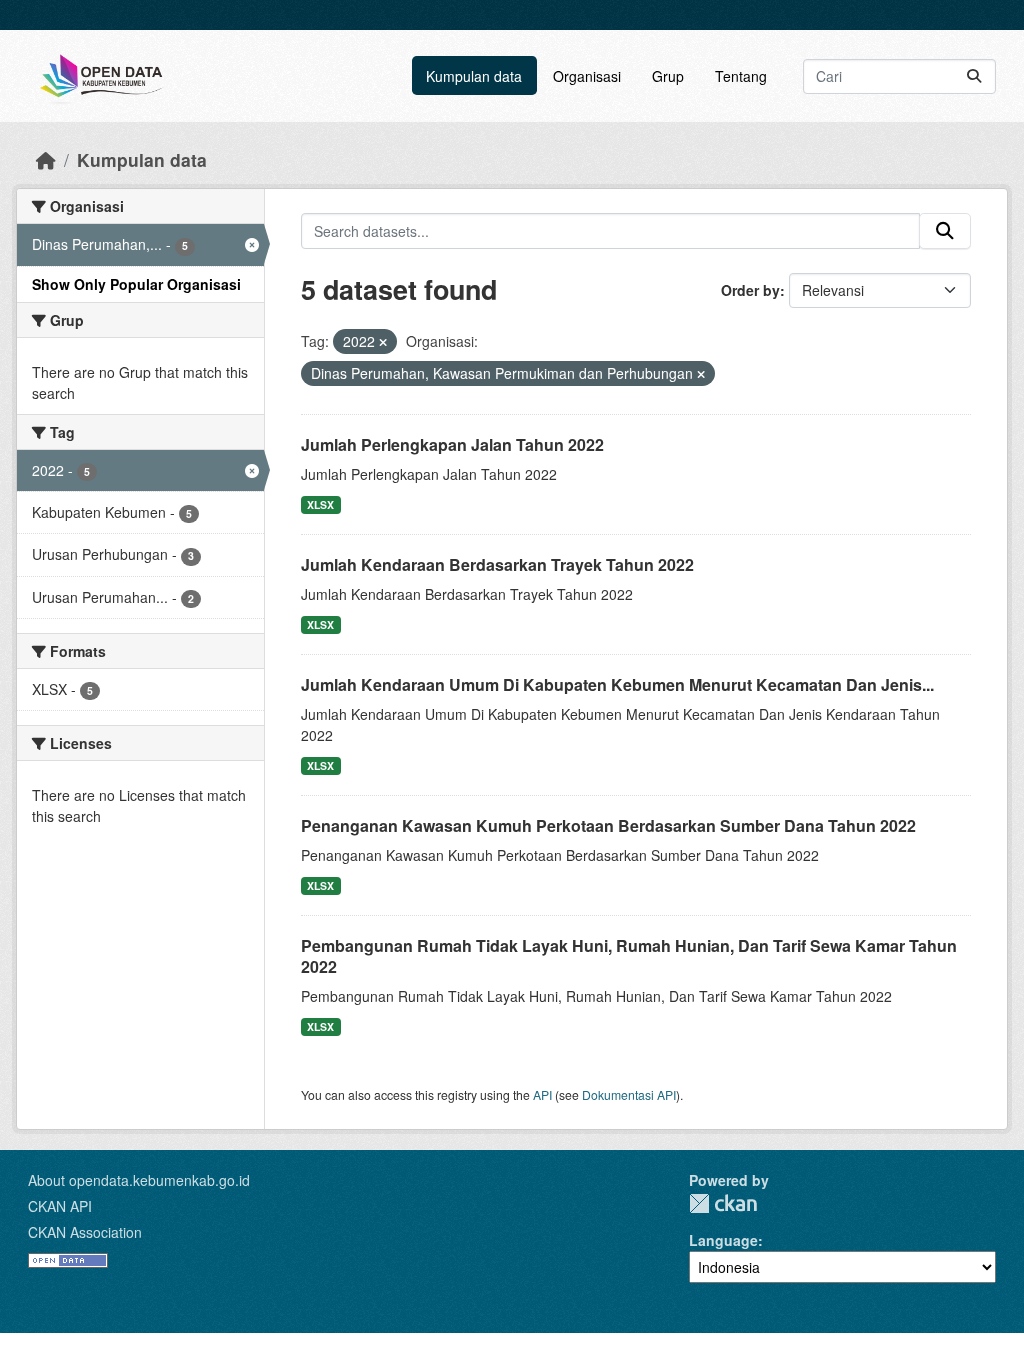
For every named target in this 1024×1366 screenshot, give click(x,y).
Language (723, 1240)
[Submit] (974, 76)
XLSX (320, 504)
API (542, 1094)
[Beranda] (46, 159)
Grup (668, 76)
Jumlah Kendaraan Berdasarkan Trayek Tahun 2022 (497, 564)
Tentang (741, 76)
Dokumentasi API (629, 1094)
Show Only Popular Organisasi (136, 284)
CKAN (723, 1203)
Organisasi (587, 76)
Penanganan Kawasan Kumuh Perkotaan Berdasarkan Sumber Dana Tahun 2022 (608, 825)
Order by (750, 290)
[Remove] (383, 342)
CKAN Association (85, 1232)
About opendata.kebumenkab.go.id (139, 1180)
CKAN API (60, 1206)
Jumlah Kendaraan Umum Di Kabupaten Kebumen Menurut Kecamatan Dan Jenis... (617, 684)
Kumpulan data (474, 76)
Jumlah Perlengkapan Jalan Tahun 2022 (452, 444)
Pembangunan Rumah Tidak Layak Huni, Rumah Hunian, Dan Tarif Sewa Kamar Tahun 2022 (629, 956)
